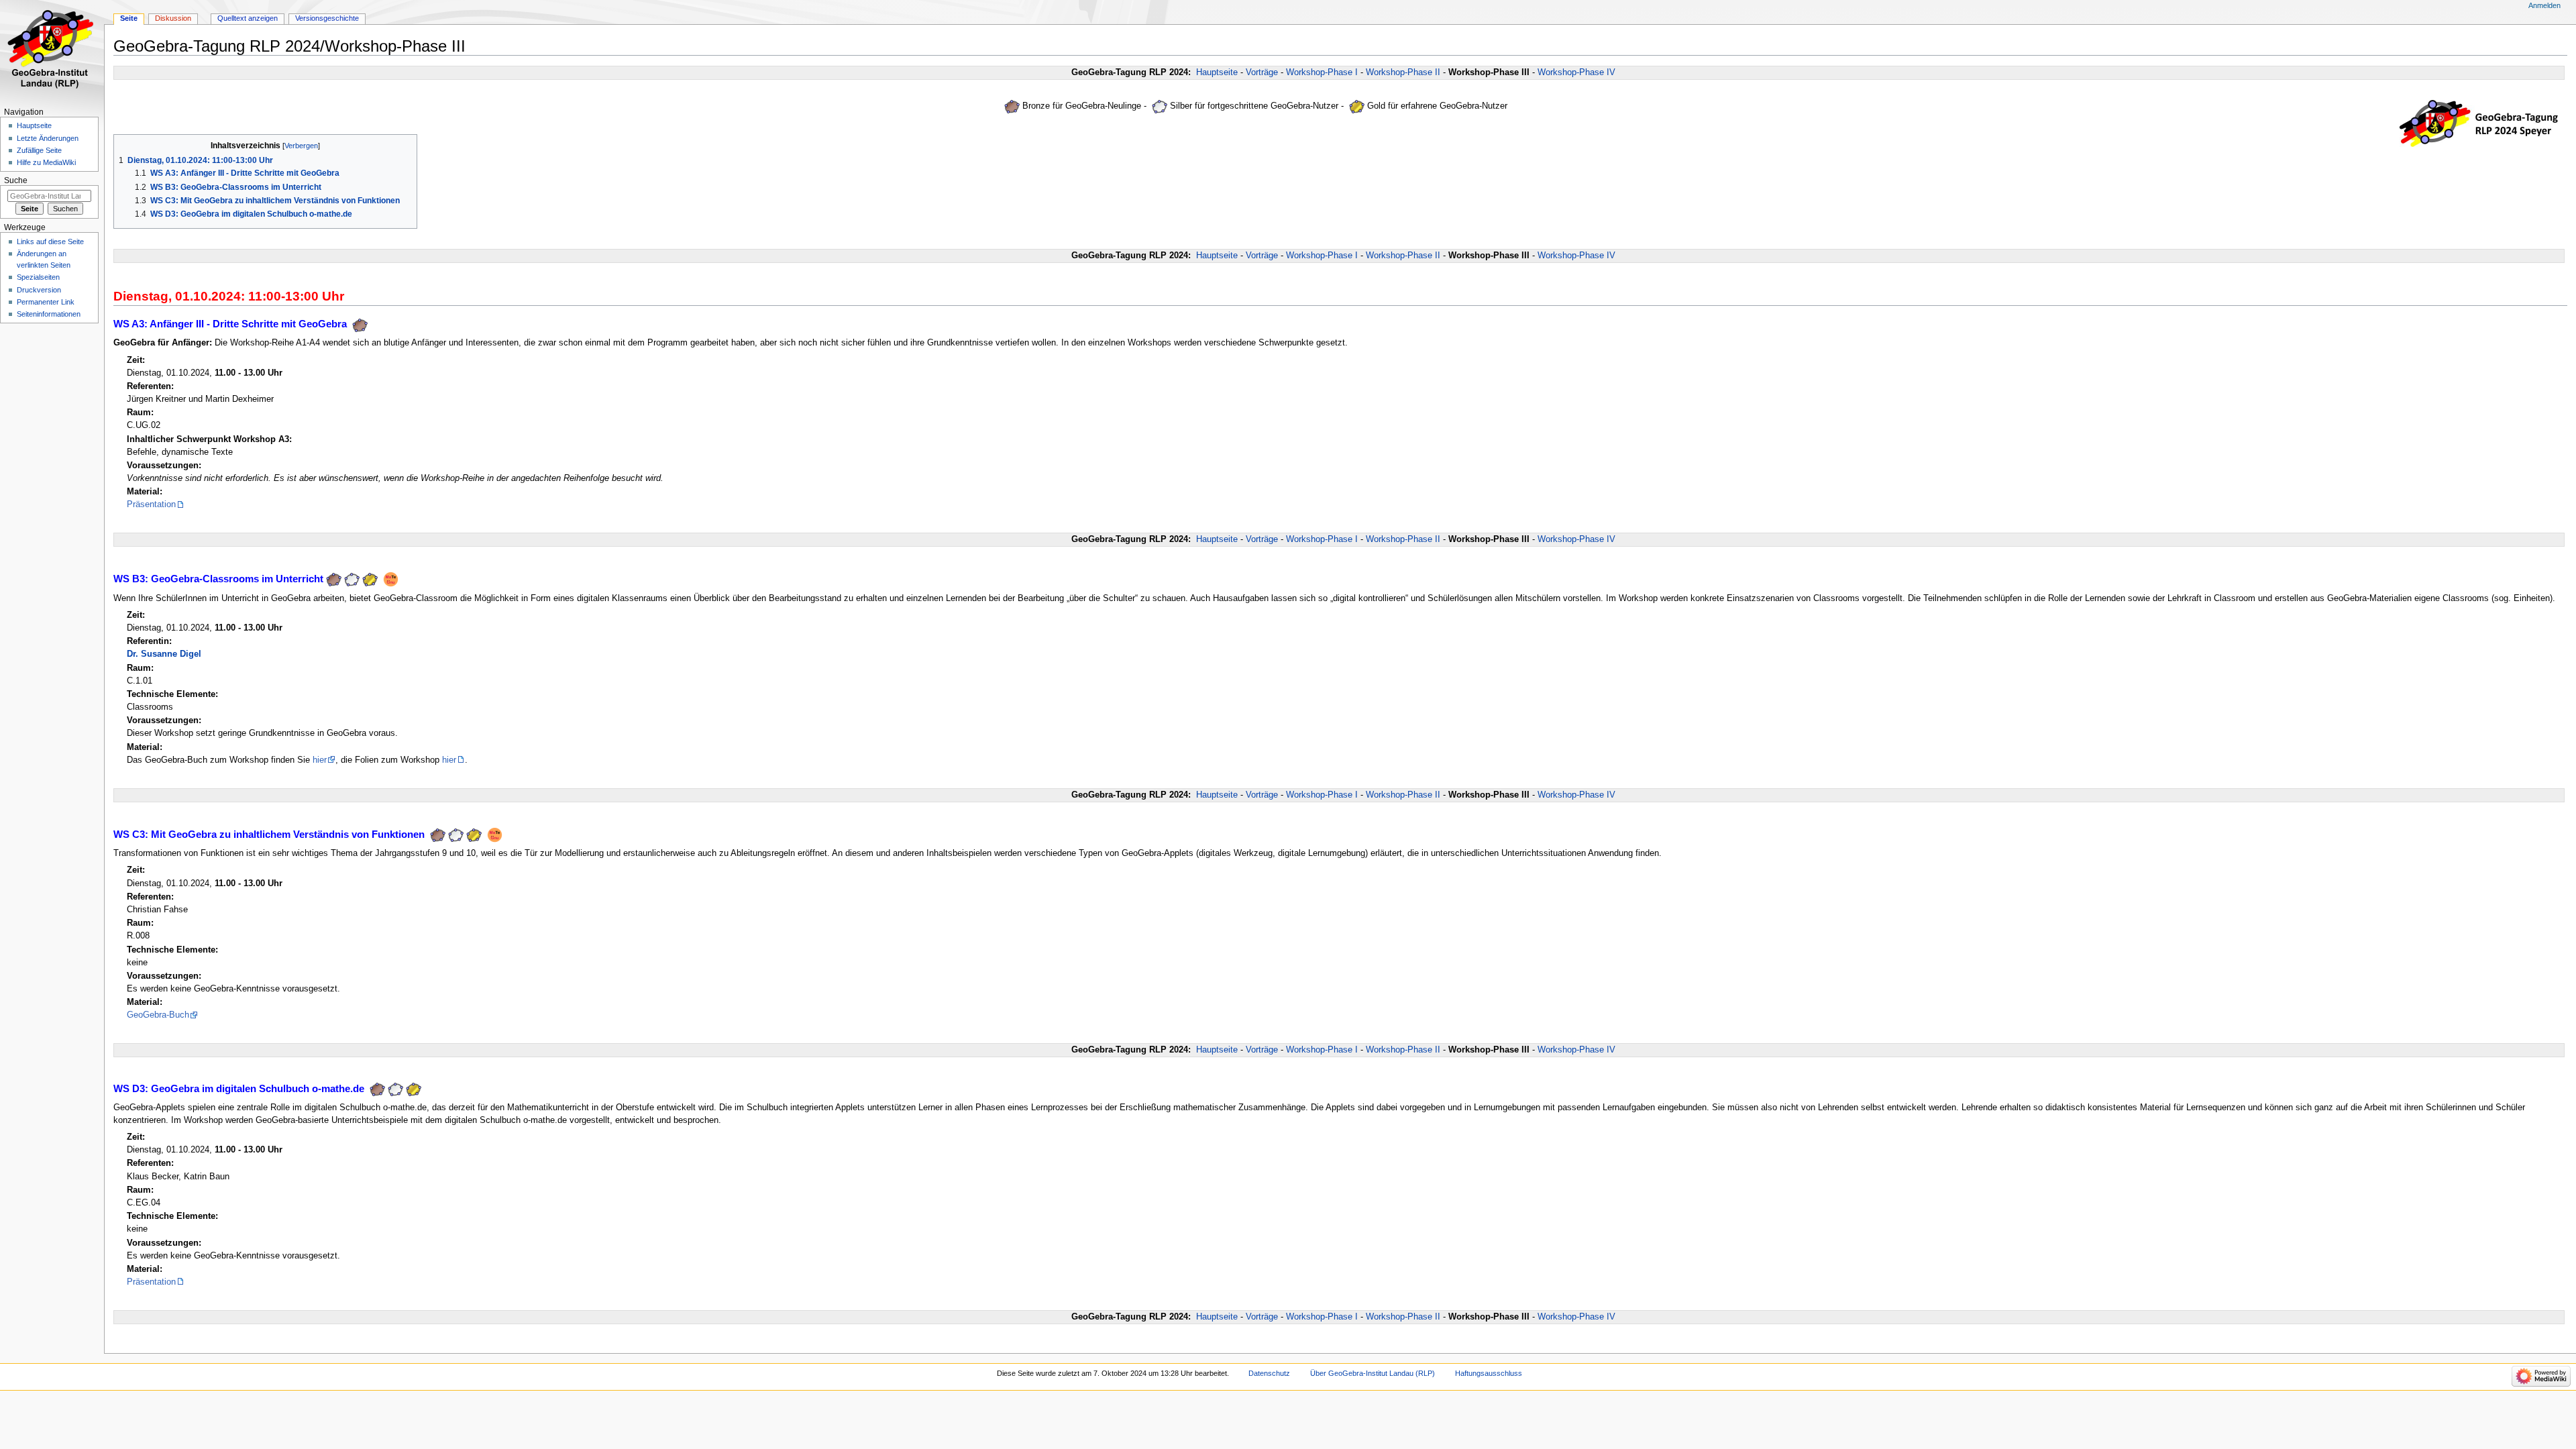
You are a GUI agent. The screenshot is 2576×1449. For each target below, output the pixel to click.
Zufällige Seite (39, 150)
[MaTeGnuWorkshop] (391, 579)
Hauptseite (1217, 72)
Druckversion (39, 290)
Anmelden (2544, 5)
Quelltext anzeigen (248, 18)
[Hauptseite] (52, 52)
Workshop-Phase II (1403, 72)
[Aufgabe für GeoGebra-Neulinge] (1012, 107)
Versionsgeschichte (327, 18)
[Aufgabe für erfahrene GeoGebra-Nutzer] (1357, 107)
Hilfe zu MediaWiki (46, 162)
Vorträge (1262, 72)
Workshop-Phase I (1322, 72)
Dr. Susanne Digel (164, 654)
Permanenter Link (46, 302)
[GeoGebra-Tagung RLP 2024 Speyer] (2483, 123)
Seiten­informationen (49, 314)
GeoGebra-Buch (158, 1015)
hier (320, 760)
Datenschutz (1269, 1373)
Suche (16, 180)
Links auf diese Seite (50, 241)
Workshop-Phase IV (1576, 72)
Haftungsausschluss (1489, 1373)
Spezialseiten (38, 277)
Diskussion (173, 18)
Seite (129, 18)
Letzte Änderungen (48, 138)
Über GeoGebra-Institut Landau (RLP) (1373, 1373)
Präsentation (151, 504)
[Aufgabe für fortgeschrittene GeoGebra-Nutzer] (1160, 107)
